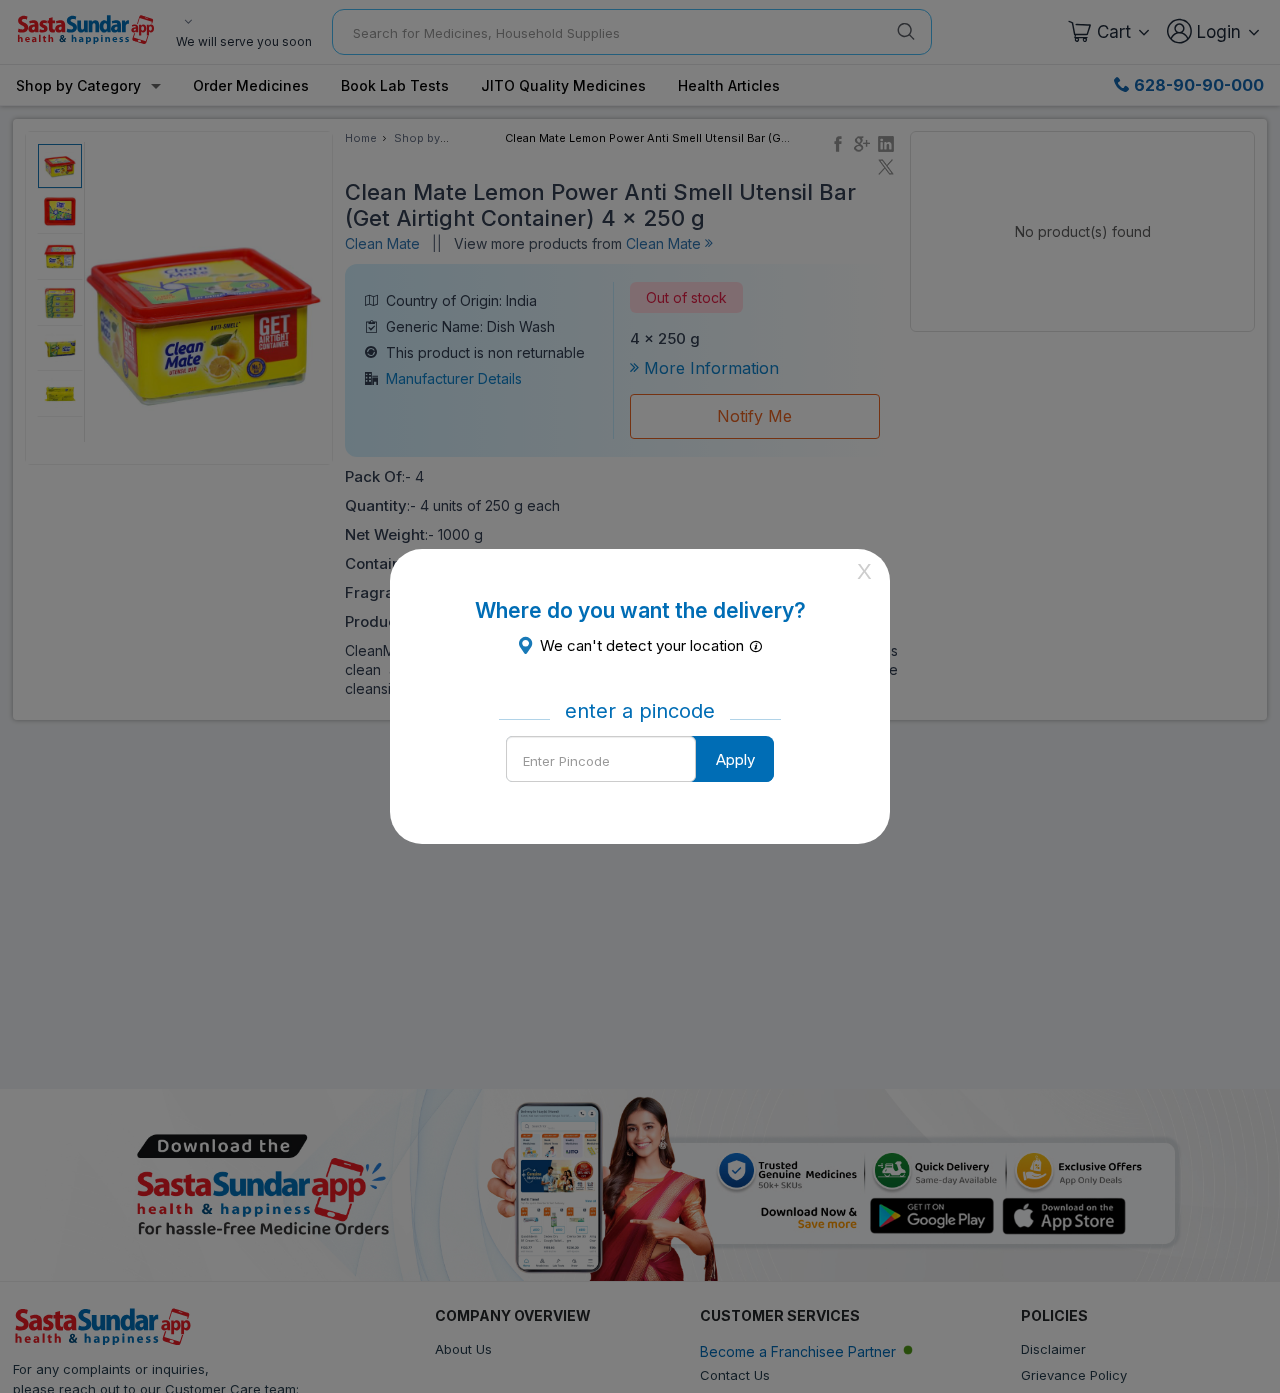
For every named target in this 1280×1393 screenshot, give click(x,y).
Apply (735, 759)
